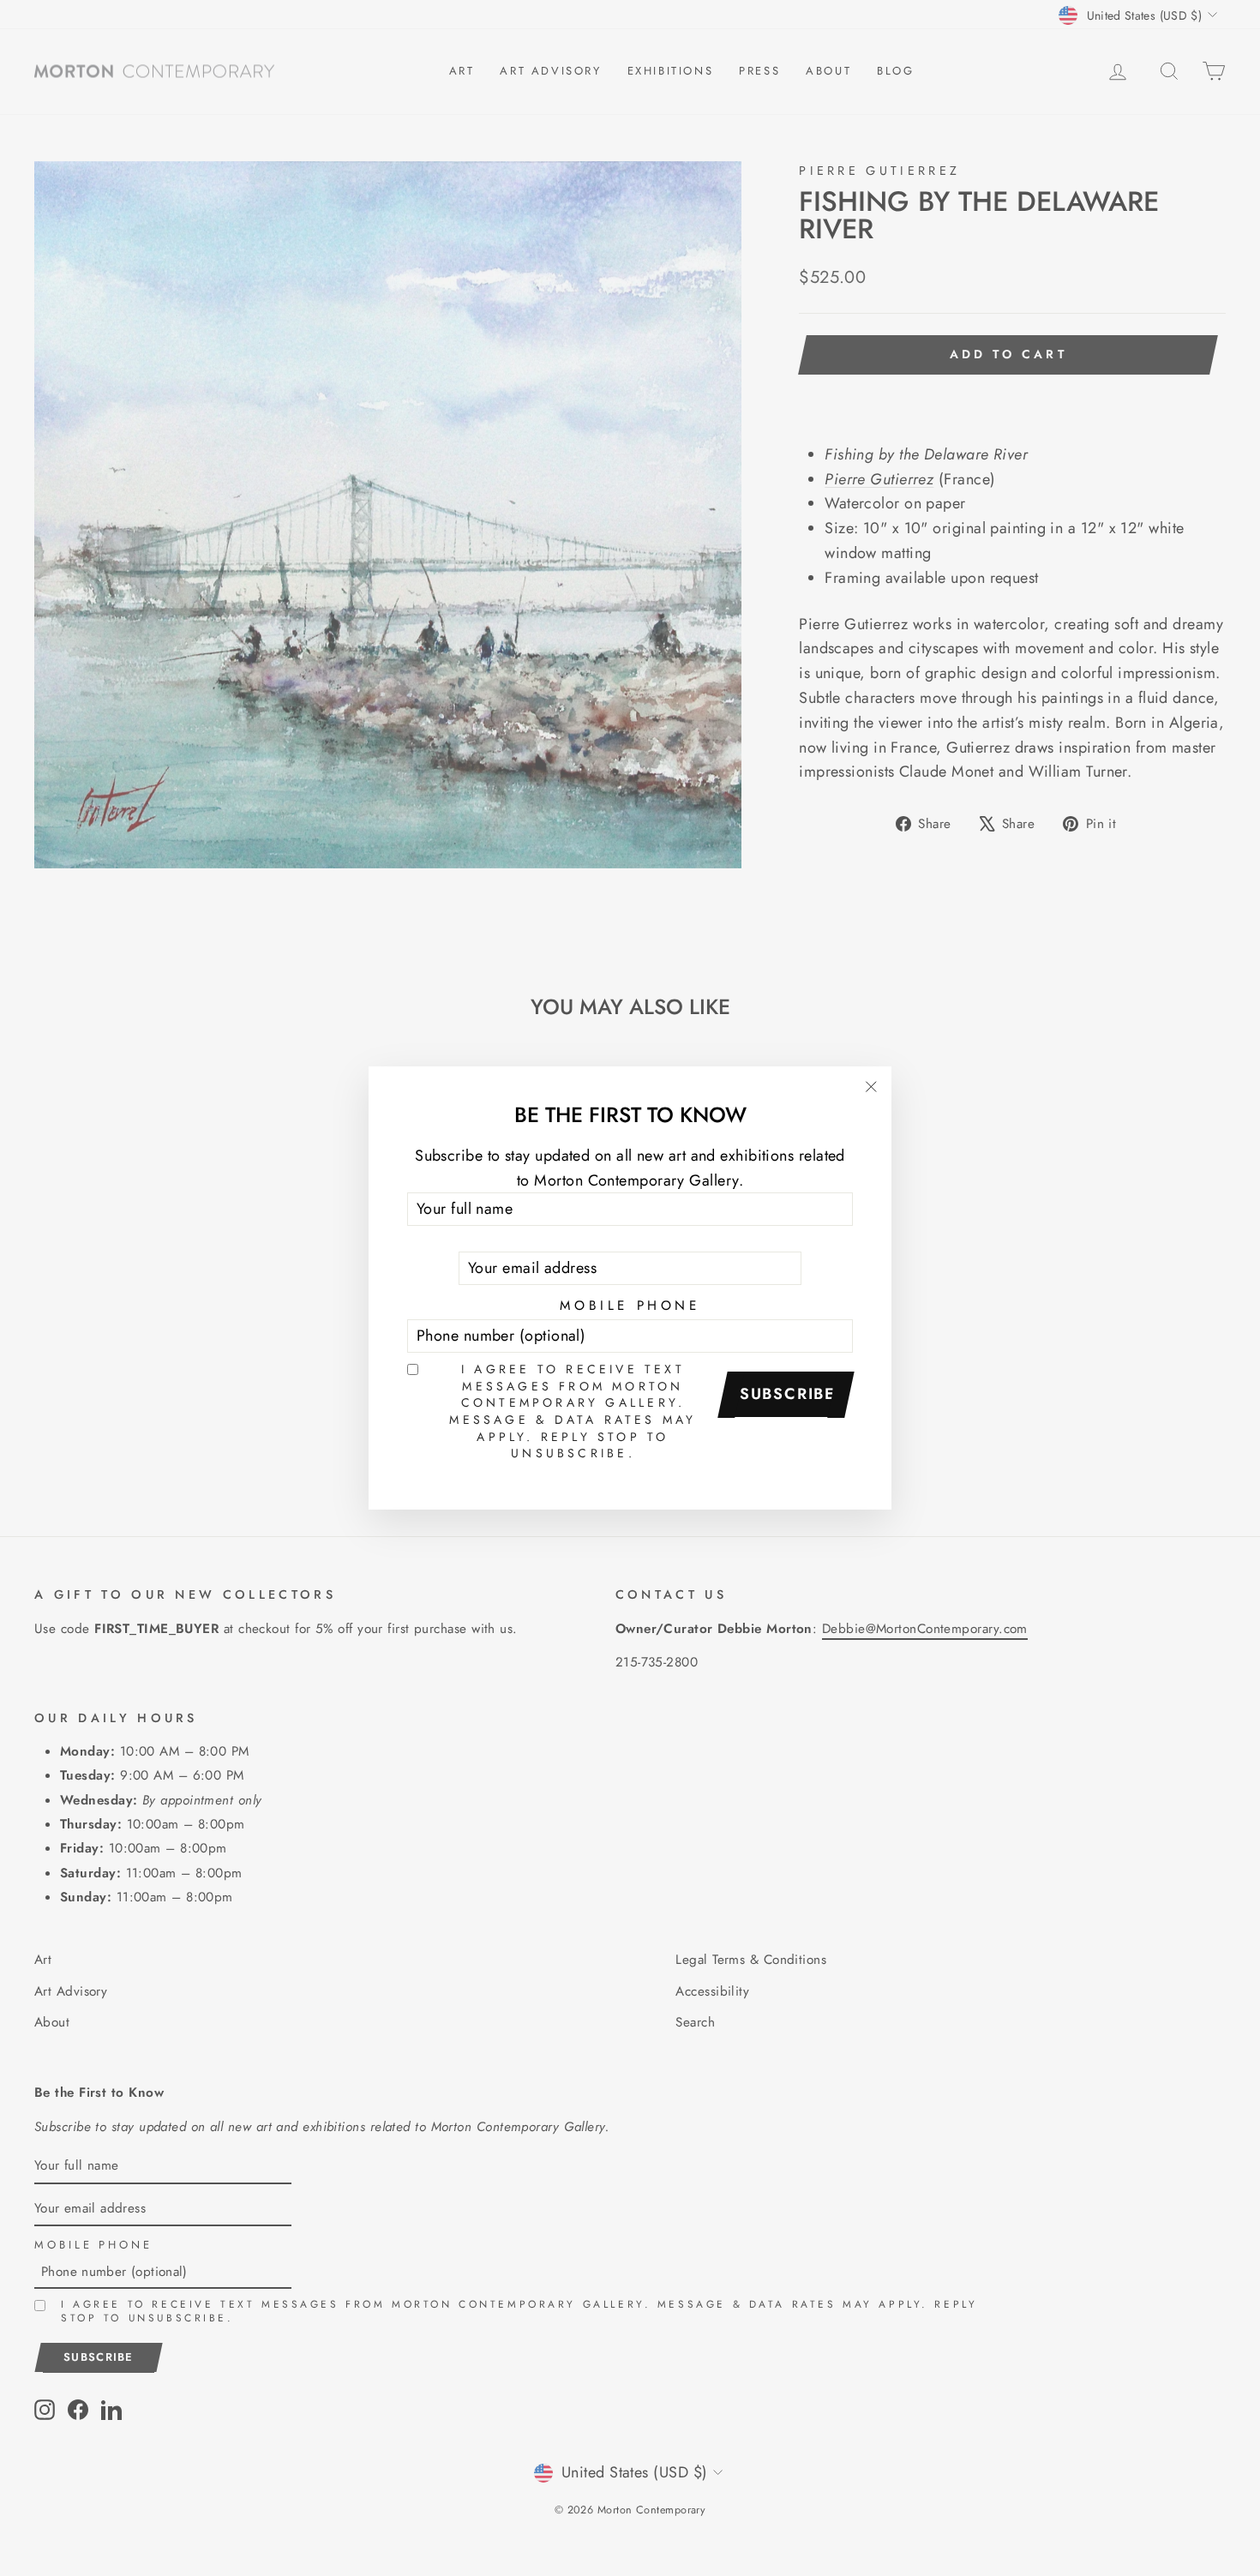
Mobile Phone (630, 1306)
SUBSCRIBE (788, 1394)
